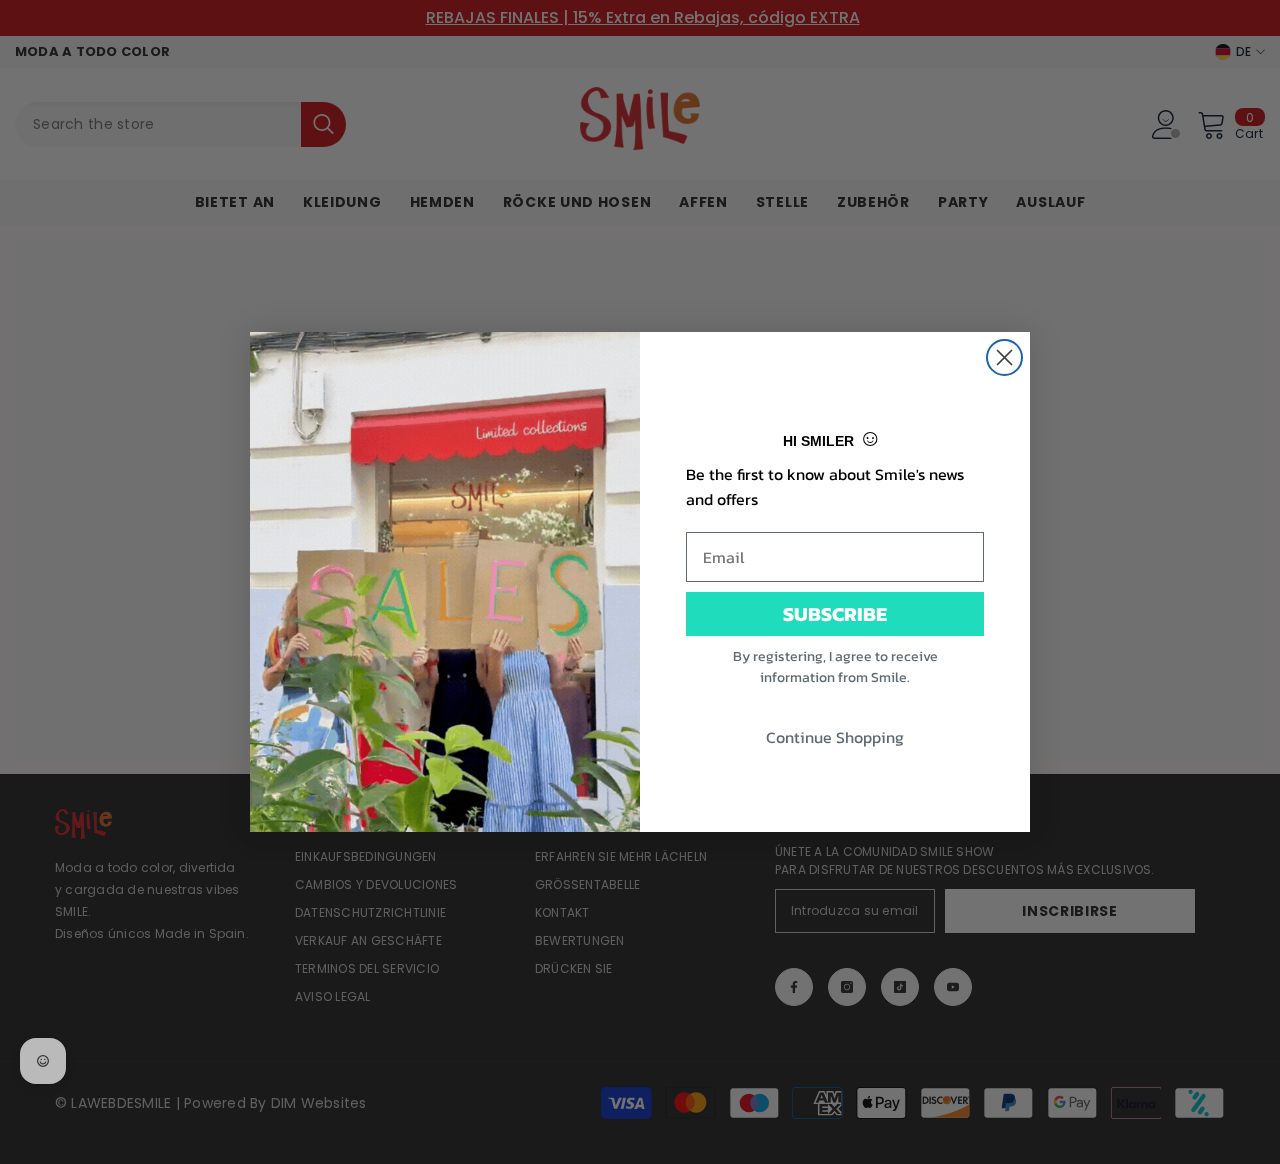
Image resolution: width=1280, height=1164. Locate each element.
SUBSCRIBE (835, 614)
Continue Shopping (835, 737)
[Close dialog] (1004, 357)
